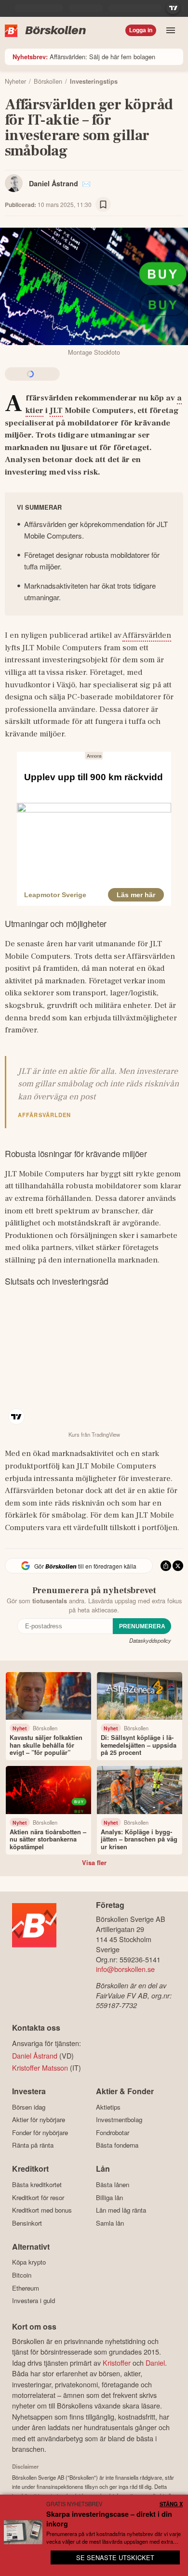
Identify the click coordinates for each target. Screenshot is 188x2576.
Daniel (155, 2363)
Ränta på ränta (33, 2145)
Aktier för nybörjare (39, 2120)
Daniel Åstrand (54, 183)
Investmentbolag (119, 2120)
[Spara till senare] (103, 205)
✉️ (86, 183)
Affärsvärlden (147, 635)
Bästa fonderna (117, 2145)
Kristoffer (117, 2363)
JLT (56, 411)
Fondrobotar (113, 2132)
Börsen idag (29, 2107)
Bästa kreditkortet (37, 2184)
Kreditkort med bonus (42, 2210)
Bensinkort (27, 2223)
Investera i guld (34, 2301)
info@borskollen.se (125, 1969)
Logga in (141, 30)
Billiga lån (109, 2197)
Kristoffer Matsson (40, 2067)
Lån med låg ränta (121, 2210)
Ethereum (26, 2288)
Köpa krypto (29, 2262)
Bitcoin (22, 2275)
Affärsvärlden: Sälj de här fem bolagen (84, 57)
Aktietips (108, 2107)
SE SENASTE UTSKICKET (115, 2557)
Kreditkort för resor (38, 2197)
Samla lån (110, 2223)
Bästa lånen (113, 2184)
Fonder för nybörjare (40, 2132)
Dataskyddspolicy (150, 1640)
